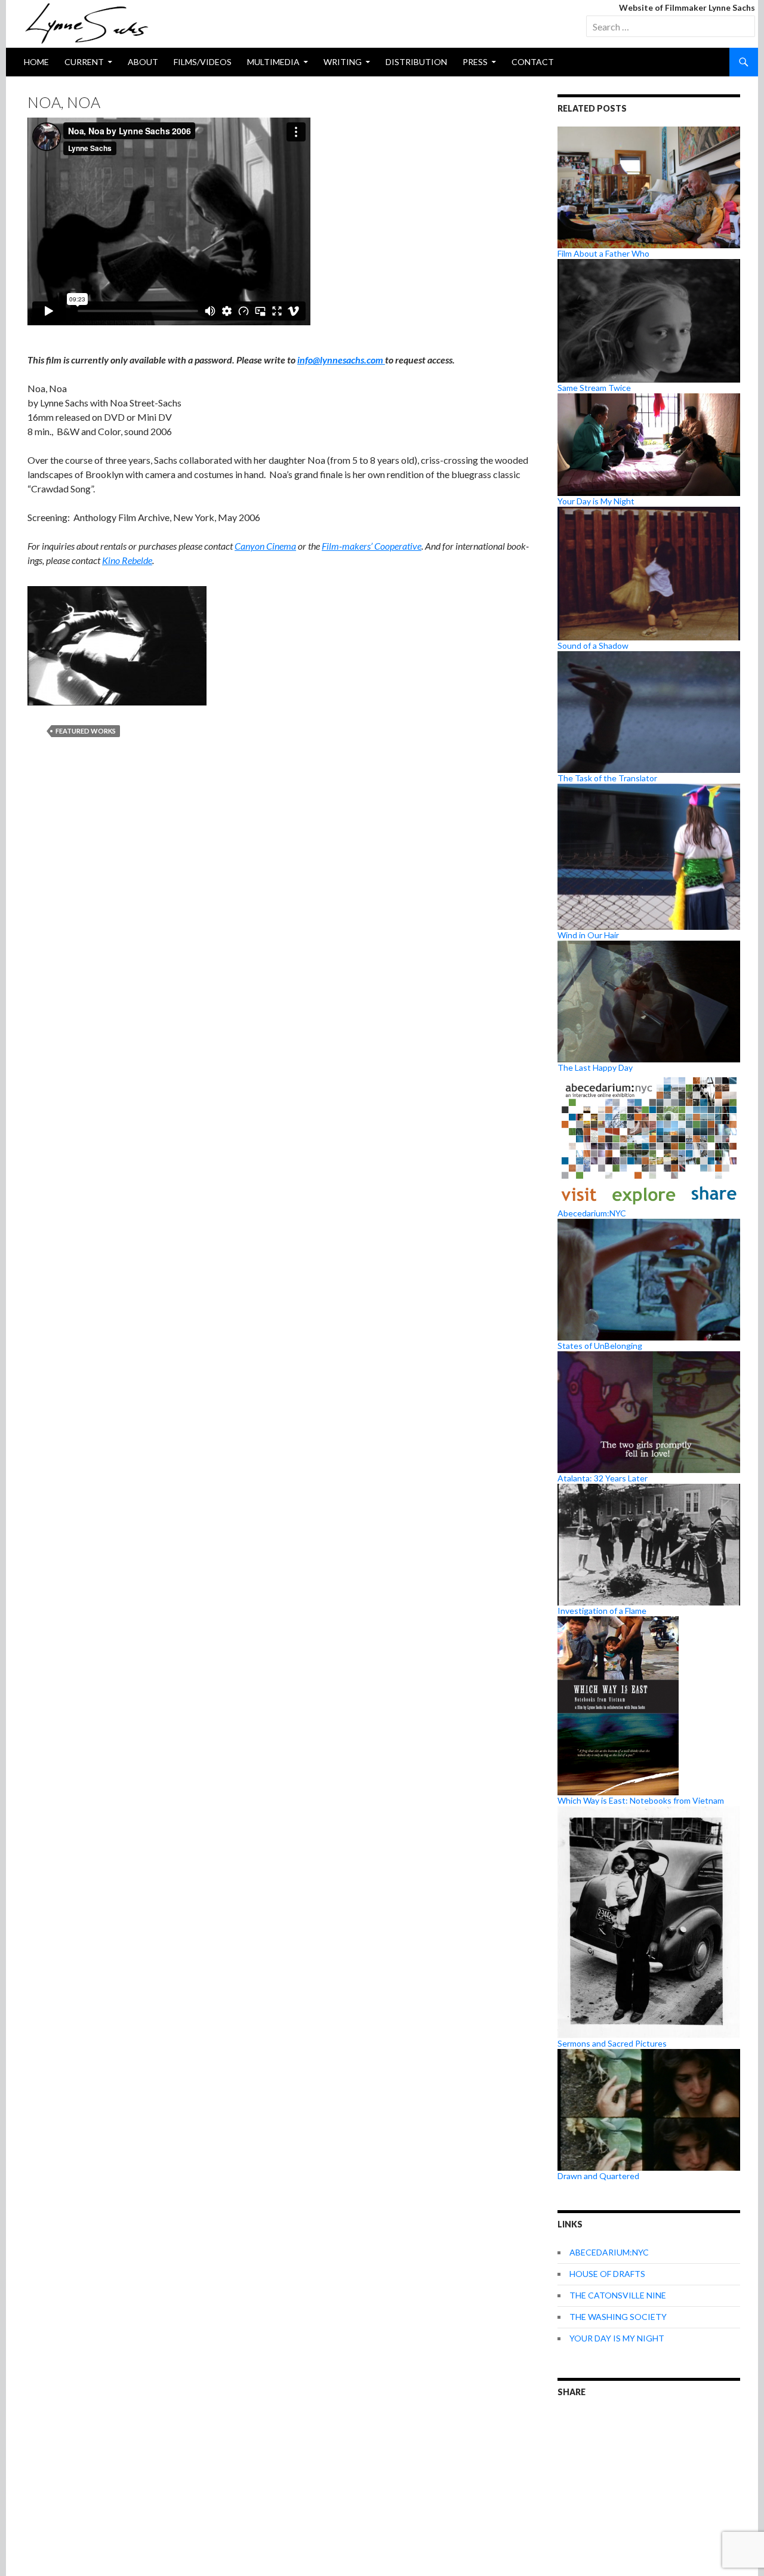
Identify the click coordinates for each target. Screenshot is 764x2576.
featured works (86, 731)
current (84, 62)
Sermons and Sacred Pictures (612, 2043)
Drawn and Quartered (598, 2176)
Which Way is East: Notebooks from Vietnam (641, 1800)
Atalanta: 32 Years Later (603, 1478)
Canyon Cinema (265, 546)
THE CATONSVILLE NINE (618, 2295)
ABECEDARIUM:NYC (609, 2252)
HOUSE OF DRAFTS (607, 2274)
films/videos (203, 62)
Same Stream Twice (594, 388)
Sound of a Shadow (593, 645)
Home (36, 62)
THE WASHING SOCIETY (618, 2317)
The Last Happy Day (595, 1067)
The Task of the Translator (607, 778)
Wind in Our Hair (588, 935)
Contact (533, 62)
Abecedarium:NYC (592, 1213)
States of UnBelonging (600, 1346)
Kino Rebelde (127, 560)
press (475, 62)
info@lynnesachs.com (341, 360)
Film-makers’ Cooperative (372, 546)
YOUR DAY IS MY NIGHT (617, 2338)
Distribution (416, 62)
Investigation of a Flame (602, 1611)
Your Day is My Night (596, 501)
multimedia (273, 62)
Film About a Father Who (603, 253)
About (143, 62)
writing (343, 62)
